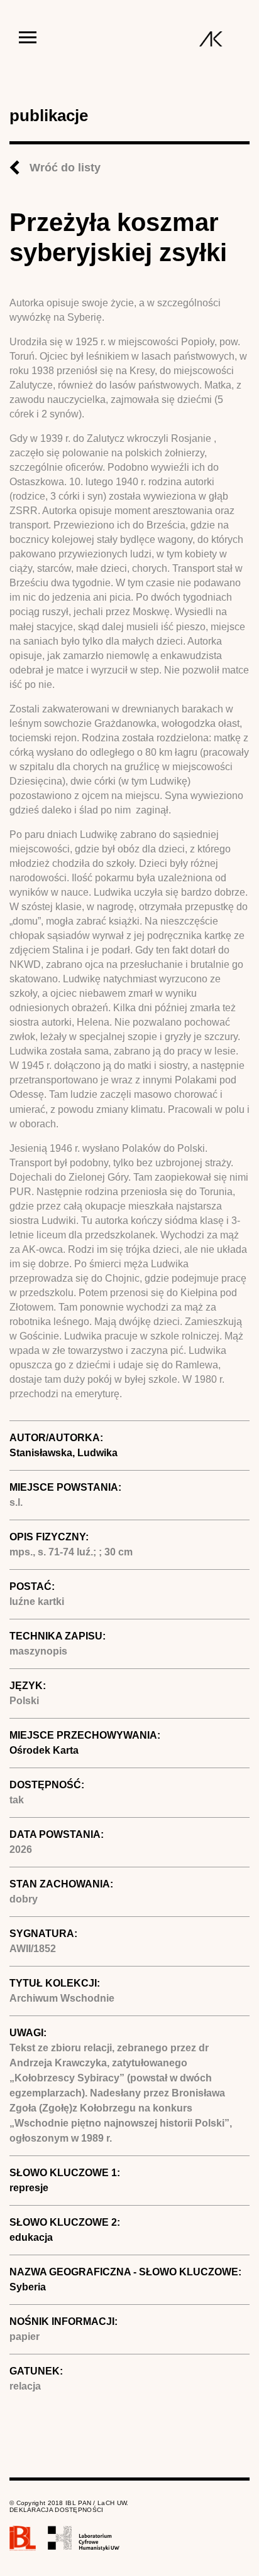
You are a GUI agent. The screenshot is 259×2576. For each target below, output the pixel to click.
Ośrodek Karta (44, 1750)
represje (29, 2188)
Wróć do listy (65, 168)
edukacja (31, 2237)
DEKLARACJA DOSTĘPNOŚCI (57, 2510)
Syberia (28, 2287)
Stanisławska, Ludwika (63, 1453)
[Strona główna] (211, 39)
